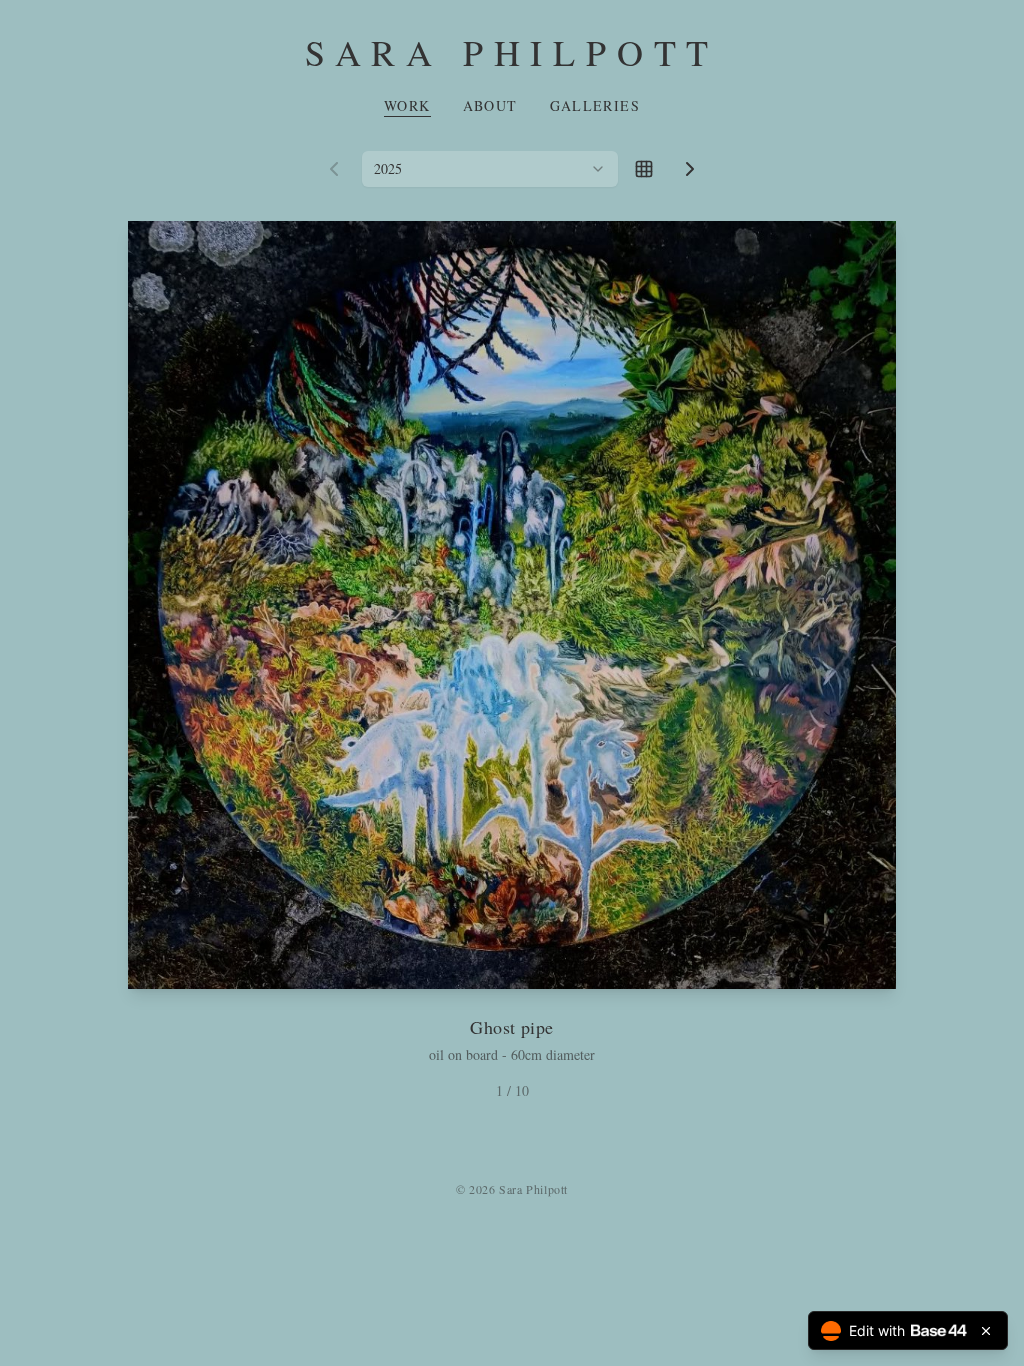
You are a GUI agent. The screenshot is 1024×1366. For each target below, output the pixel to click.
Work (407, 105)
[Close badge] (986, 1331)
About (490, 105)
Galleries (595, 105)
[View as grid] (644, 169)
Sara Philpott (512, 52)
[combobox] (490, 169)
